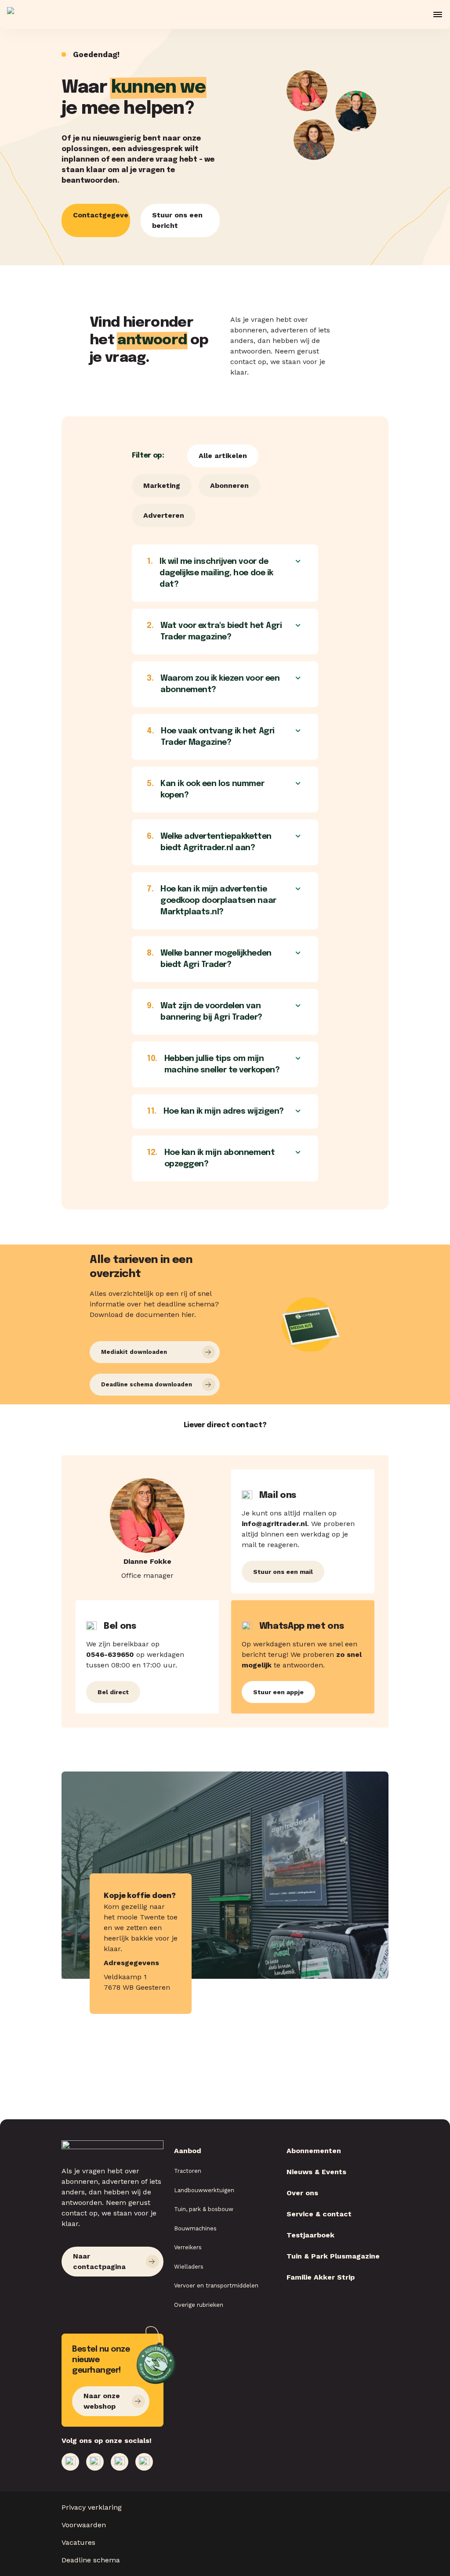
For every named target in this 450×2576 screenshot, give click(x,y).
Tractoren (188, 2171)
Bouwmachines (195, 2228)
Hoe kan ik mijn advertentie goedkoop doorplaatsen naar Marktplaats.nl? (212, 901)
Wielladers (189, 2267)
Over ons (302, 2193)
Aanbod (188, 2151)
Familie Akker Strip (321, 2277)
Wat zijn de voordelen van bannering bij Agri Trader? (205, 1012)
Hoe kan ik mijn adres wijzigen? (215, 1111)
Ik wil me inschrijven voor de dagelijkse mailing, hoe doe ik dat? (210, 573)
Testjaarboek (310, 2235)
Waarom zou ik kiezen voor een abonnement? (213, 684)
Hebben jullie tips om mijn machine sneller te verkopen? (213, 1064)
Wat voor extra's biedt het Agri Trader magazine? (214, 631)
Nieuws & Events (316, 2172)
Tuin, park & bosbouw (204, 2209)
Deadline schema (91, 2560)
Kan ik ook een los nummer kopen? (205, 790)
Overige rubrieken (199, 2305)
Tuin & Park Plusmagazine (333, 2256)
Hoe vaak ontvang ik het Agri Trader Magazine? (211, 737)
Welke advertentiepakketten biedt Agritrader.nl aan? (209, 842)
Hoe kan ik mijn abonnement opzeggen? (211, 1158)
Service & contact (319, 2214)
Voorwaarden (84, 2525)
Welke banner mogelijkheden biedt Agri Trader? (209, 959)
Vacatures (78, 2542)
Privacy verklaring (92, 2507)
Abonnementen (314, 2151)
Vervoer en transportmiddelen (216, 2286)
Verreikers (188, 2247)
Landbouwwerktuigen (204, 2190)
